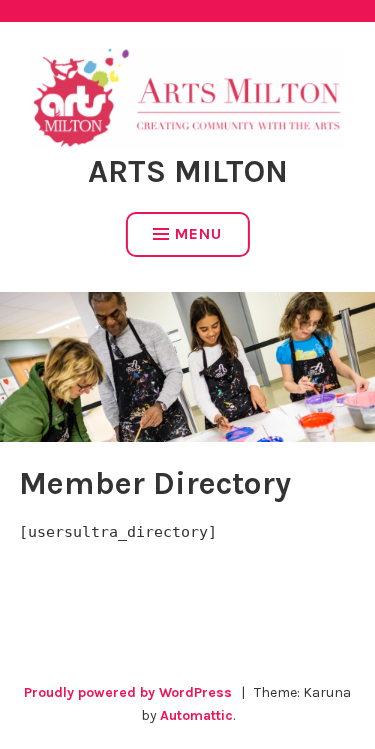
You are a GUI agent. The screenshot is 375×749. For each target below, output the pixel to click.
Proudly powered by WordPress (128, 692)
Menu (198, 233)
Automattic (196, 715)
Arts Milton (188, 171)
